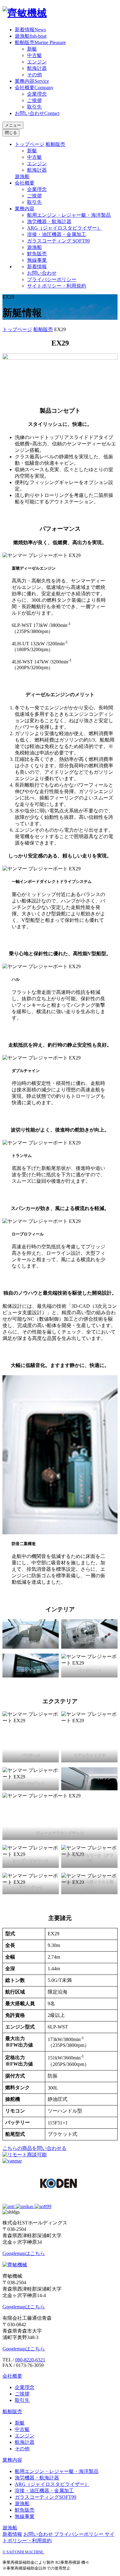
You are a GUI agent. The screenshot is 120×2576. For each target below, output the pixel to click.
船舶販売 (40, 42)
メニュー (13, 125)
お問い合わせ (37, 113)
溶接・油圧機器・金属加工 (57, 234)
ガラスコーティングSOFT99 (46, 2497)
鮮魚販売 (37, 254)
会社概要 (34, 88)
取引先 (34, 107)
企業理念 (37, 94)
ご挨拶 (34, 100)
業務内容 (32, 81)
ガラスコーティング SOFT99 (58, 241)
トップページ (30, 144)
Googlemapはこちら (24, 2253)
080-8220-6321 (30, 2360)
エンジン (37, 62)
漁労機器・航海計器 (49, 221)
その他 (34, 75)
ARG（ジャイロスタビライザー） (64, 228)
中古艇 (34, 55)
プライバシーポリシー (52, 279)
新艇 (32, 49)
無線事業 (37, 260)
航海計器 (37, 68)
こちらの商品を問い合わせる (34, 2148)
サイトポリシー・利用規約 (57, 286)
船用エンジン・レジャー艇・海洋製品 (69, 215)
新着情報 (30, 30)
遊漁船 (31, 36)
